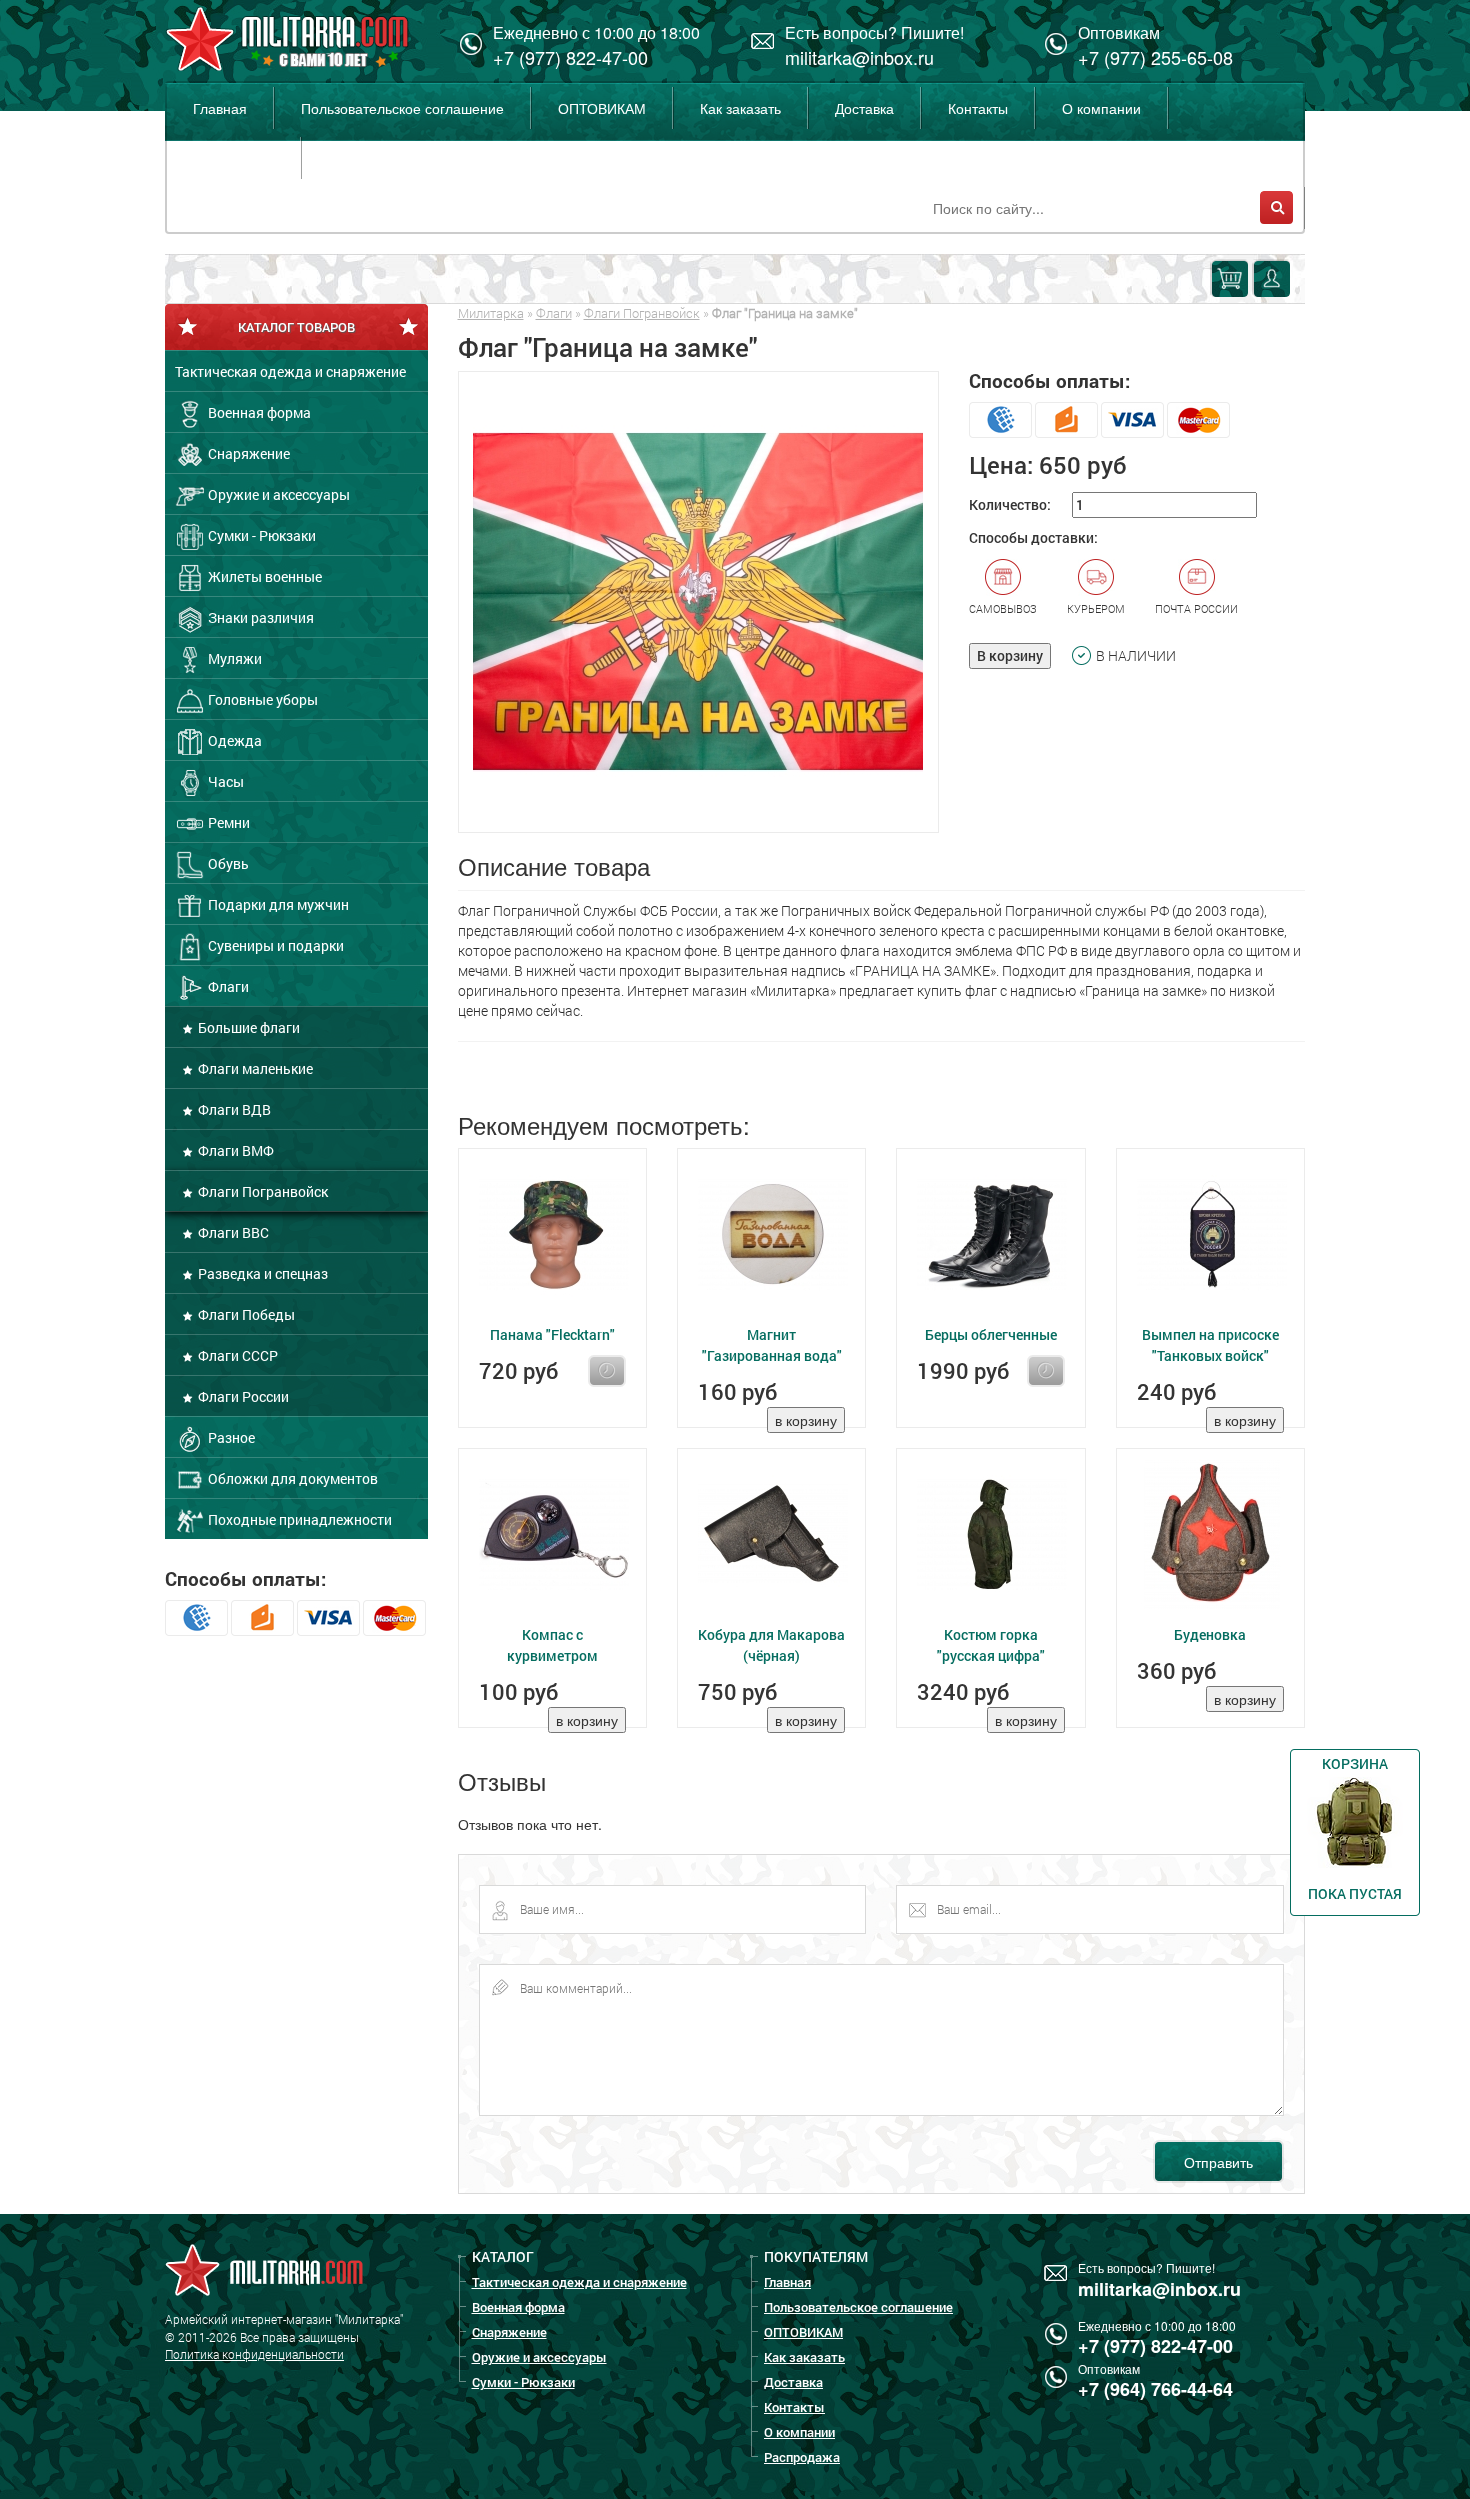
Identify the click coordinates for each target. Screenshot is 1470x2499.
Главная (220, 108)
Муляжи (233, 658)
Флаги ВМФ (234, 1150)
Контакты (978, 108)
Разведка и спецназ (261, 1273)
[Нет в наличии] (607, 1371)
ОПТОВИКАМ (602, 108)
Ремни (227, 822)
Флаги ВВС (232, 1232)
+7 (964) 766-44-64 (1155, 2389)
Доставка (864, 108)
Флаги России (242, 1396)
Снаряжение (247, 453)
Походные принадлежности (298, 1519)
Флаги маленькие (254, 1068)
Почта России (1196, 608)
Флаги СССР (236, 1355)
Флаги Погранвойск (261, 1191)
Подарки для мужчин (277, 904)
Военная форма (258, 412)
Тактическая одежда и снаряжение (290, 371)
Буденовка (1210, 1634)
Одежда (233, 740)
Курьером (1096, 608)
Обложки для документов (291, 1478)
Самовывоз (1003, 608)
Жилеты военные (263, 576)
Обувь (227, 863)
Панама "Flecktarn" (552, 1334)
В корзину (1010, 655)
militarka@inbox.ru (859, 57)
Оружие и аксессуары (277, 494)
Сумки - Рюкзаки (260, 535)
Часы (224, 781)
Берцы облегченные (991, 1334)
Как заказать (740, 108)
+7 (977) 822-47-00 (570, 57)
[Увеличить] (699, 602)
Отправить (1218, 2162)
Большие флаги (247, 1027)
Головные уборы (261, 699)
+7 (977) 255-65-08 (1155, 57)
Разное (230, 1437)
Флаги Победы (245, 1314)
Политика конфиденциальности (254, 2354)
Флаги (227, 986)
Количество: (1010, 504)
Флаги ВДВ (233, 1109)
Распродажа (233, 158)
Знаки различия (259, 617)
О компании (1101, 108)
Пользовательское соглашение (402, 108)
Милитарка (491, 313)
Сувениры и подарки (274, 945)
